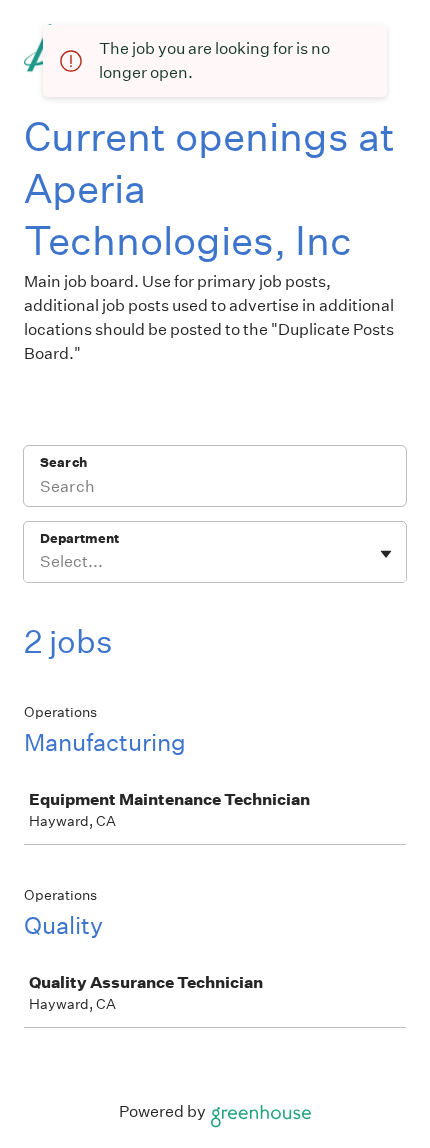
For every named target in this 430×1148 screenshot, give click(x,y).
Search (63, 462)
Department (79, 538)
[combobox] (41, 562)
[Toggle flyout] (386, 554)
